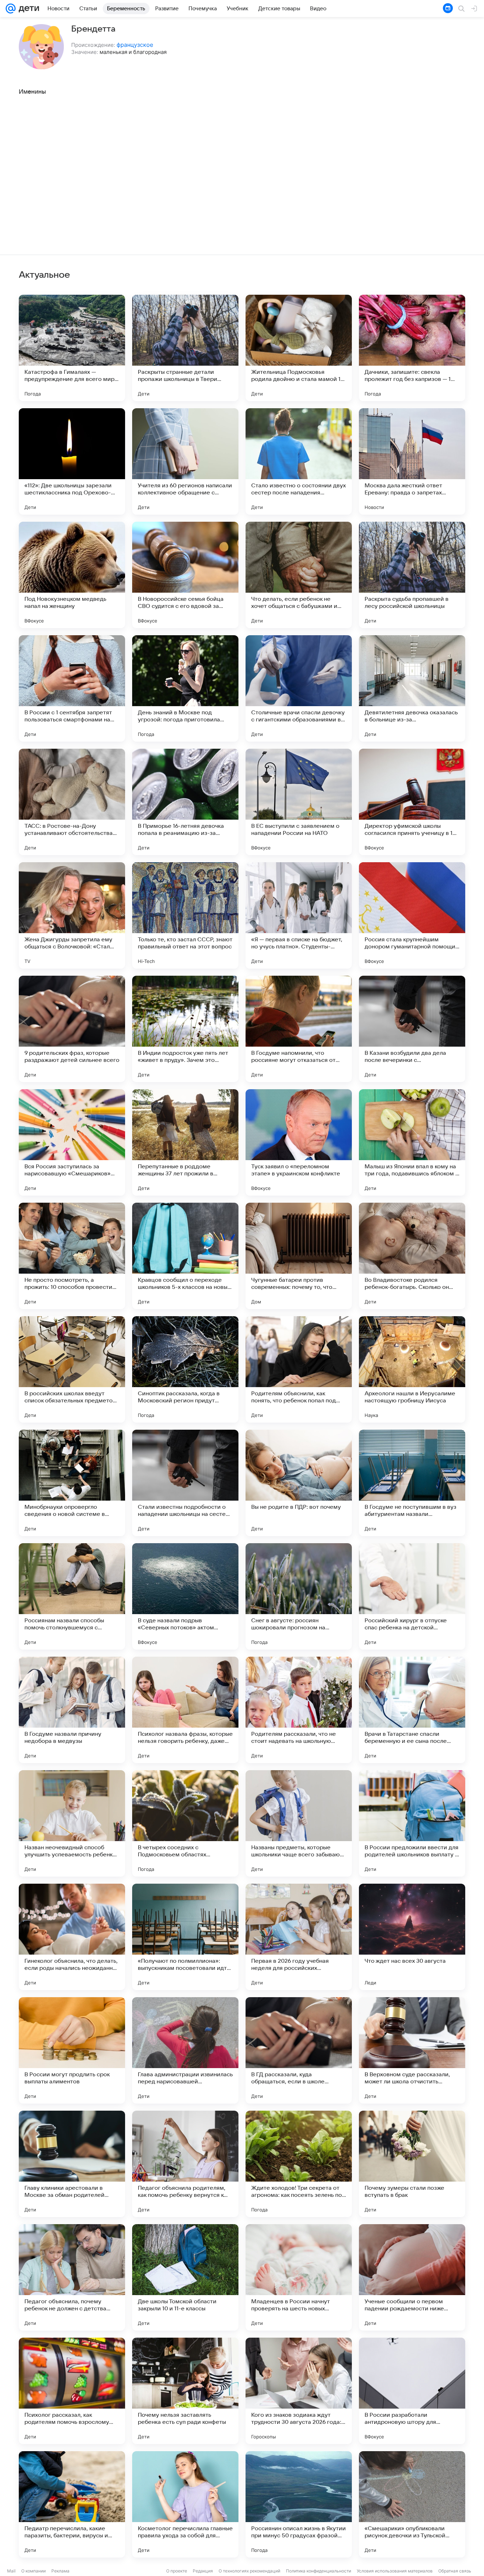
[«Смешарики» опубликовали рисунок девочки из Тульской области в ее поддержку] (412, 2504)
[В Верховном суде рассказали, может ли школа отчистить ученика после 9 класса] (412, 2050)
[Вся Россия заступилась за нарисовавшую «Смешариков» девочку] (72, 1142)
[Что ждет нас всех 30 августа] (412, 1937)
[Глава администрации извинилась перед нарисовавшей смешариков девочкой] (185, 2050)
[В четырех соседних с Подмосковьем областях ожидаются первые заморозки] (185, 1823)
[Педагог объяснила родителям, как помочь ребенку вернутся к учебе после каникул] (185, 2164)
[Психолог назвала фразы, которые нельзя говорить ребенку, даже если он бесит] (185, 1710)
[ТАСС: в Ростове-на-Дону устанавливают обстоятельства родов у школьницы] (72, 802)
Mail (11, 2571)
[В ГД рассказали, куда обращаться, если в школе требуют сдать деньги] (299, 2050)
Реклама (60, 2571)
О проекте (177, 2571)
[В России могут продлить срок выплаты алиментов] (72, 2050)
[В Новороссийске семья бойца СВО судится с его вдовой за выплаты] (185, 575)
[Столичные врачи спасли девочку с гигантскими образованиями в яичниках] (299, 688)
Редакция (203, 2571)
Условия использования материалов (395, 2571)
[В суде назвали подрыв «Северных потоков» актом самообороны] (185, 1596)
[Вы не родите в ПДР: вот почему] (299, 1483)
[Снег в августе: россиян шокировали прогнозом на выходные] (299, 1596)
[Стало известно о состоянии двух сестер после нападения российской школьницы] (299, 461)
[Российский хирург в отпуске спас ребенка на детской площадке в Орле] (412, 1596)
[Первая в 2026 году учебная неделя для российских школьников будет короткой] (299, 1937)
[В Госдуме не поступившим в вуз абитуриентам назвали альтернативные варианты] (412, 1483)
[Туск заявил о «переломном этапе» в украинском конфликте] (299, 1142)
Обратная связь (455, 2571)
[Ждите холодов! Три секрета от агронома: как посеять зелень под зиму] (299, 2164)
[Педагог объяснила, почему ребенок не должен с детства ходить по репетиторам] (72, 2277)
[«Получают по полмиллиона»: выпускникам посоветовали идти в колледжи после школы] (185, 1937)
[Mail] (11, 9)
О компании (33, 2571)
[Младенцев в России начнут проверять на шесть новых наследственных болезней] (299, 2277)
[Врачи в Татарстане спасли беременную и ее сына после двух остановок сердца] (412, 1710)
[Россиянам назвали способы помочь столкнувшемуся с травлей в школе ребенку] (72, 1596)
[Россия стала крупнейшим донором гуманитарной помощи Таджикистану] (412, 915)
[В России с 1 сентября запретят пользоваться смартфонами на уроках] (72, 688)
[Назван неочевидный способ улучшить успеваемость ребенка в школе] (72, 1823)
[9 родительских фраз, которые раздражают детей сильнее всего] (72, 1029)
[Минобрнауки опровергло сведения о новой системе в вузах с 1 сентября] (72, 1483)
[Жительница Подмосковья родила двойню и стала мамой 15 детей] (299, 348)
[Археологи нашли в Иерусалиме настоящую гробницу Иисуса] (412, 1369)
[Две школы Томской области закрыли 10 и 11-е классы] (185, 2277)
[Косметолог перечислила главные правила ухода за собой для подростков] (185, 2504)
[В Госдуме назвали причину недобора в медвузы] (72, 1710)
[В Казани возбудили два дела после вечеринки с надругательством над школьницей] (412, 1029)
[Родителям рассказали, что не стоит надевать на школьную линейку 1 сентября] (299, 1710)
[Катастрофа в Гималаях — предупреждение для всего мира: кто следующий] (72, 348)
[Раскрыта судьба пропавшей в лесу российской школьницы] (412, 575)
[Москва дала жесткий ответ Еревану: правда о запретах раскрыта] (412, 461)
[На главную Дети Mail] (27, 9)
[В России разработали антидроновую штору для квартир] (412, 2391)
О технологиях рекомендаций (249, 2571)
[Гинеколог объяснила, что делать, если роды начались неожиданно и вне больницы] (72, 1937)
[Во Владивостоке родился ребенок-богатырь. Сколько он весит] (412, 1256)
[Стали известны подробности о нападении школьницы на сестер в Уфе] (185, 1483)
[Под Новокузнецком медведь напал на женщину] (72, 575)
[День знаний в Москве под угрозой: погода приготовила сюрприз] (185, 688)
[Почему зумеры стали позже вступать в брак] (412, 2164)
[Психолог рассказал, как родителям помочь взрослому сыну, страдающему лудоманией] (72, 2391)
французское (135, 45)
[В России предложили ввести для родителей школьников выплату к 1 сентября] (412, 1823)
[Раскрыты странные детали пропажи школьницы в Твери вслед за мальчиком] (185, 348)
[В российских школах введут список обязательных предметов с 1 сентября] (72, 1369)
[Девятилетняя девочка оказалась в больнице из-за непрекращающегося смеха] (412, 688)
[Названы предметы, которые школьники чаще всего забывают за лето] (299, 1823)
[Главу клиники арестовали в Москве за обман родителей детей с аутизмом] (72, 2164)
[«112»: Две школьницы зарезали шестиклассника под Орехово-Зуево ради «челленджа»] (72, 461)
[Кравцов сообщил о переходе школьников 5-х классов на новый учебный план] (185, 1256)
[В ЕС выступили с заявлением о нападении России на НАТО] (299, 802)
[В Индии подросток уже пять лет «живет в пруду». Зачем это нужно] (185, 1029)
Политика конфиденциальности (319, 2571)
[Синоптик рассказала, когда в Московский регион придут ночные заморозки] (185, 1369)
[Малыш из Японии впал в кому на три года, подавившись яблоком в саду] (412, 1142)
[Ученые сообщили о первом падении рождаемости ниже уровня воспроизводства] (412, 2277)
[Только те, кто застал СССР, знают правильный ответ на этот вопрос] (185, 915)
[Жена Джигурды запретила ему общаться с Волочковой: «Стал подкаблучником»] (72, 915)
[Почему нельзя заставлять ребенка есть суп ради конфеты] (185, 2391)
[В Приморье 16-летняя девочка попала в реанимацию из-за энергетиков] (185, 802)
